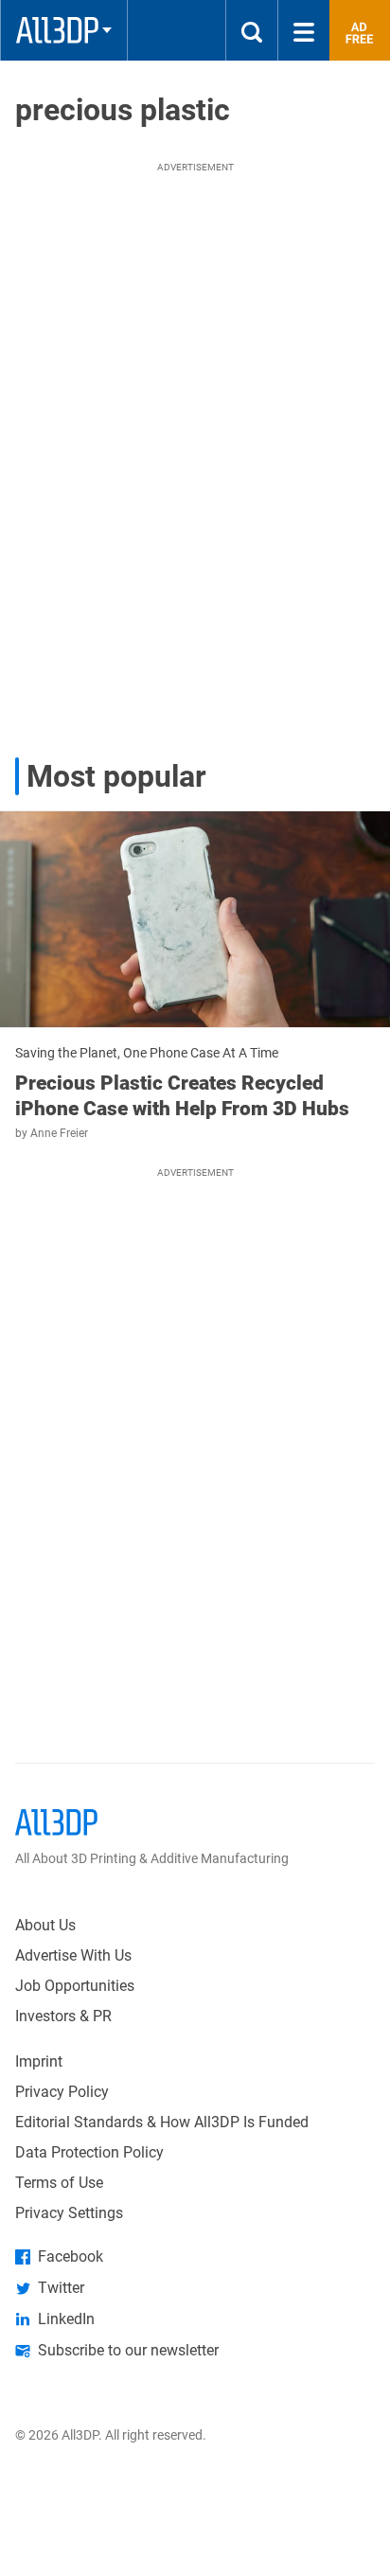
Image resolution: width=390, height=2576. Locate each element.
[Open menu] (304, 30)
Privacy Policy (62, 2092)
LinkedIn (66, 2319)
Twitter (61, 2288)
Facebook (71, 2256)
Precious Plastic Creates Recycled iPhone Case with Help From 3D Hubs (182, 1095)
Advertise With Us (73, 1955)
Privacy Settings (69, 2213)
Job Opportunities (75, 1986)
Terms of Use (59, 2183)
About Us (45, 1925)
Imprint (39, 2061)
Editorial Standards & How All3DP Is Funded (162, 2122)
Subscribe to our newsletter (128, 2350)
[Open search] (252, 30)
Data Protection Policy (89, 2152)
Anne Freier (59, 1133)
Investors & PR (63, 2016)
